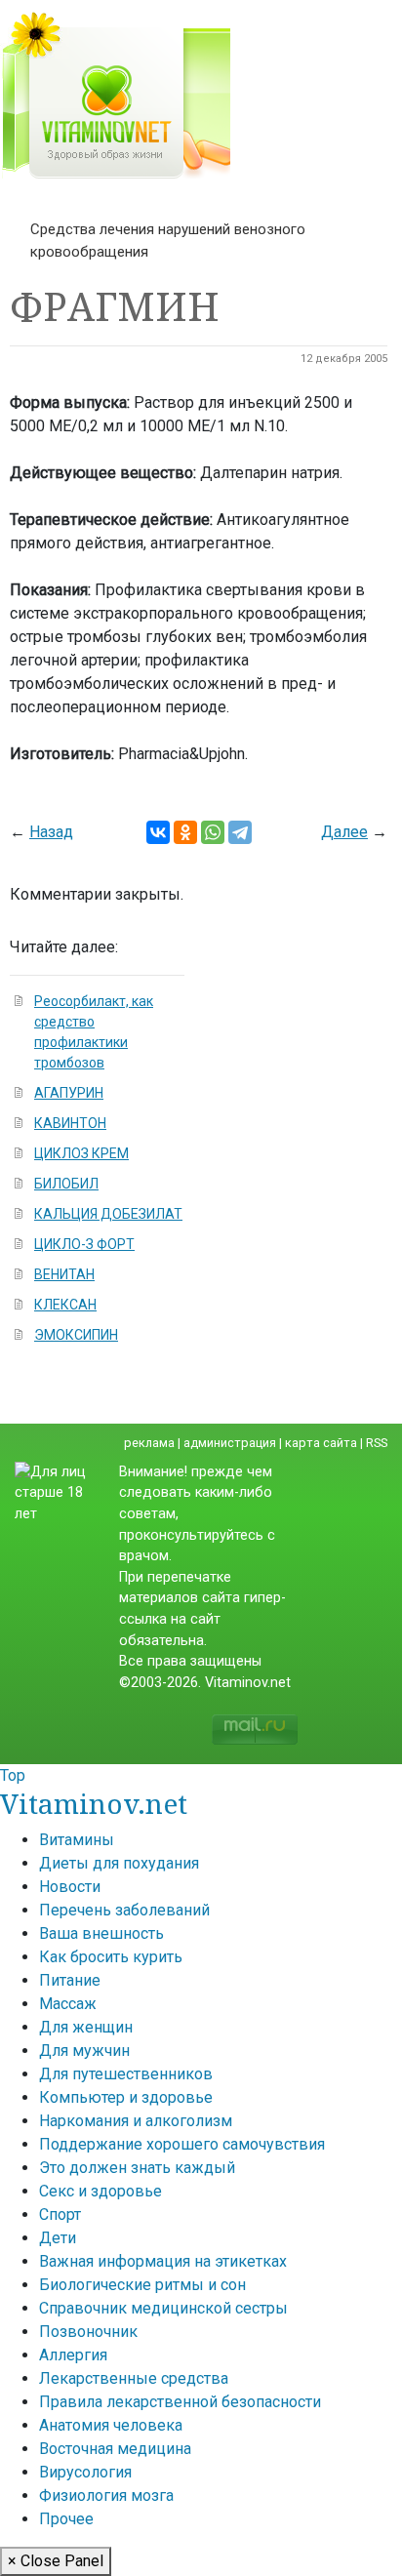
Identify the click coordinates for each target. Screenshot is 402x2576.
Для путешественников (126, 2074)
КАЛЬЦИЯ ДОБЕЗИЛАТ (108, 1214)
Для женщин (86, 2027)
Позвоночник (88, 2332)
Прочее (66, 2519)
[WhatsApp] (213, 832)
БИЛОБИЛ (66, 1184)
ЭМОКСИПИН (76, 1335)
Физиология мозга (106, 2495)
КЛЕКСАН (65, 1305)
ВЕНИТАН (64, 1274)
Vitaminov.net (94, 1803)
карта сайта (321, 1443)
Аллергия (73, 2355)
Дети (58, 2238)
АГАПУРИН (69, 1093)
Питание (70, 1980)
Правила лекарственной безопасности (180, 2402)
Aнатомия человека (111, 2425)
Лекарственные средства (134, 2378)
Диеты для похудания (119, 1863)
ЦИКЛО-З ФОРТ (84, 1244)
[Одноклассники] (185, 832)
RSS (377, 1443)
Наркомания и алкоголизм (136, 2121)
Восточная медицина (115, 2449)
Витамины (77, 1840)
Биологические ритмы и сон (142, 2285)
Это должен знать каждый (137, 2168)
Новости (70, 1887)
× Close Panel (56, 2561)
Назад (51, 832)
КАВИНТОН (70, 1123)
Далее (344, 832)
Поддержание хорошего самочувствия (182, 2144)
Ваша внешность (101, 1933)
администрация (230, 1443)
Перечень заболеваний (124, 1910)
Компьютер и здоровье (126, 2097)
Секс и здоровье (100, 2191)
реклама (149, 1443)
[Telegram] (240, 832)
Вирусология (85, 2472)
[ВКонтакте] (158, 832)
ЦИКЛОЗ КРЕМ (81, 1153)
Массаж (68, 2004)
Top (13, 1775)
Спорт (60, 2214)
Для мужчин (84, 2051)
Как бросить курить (111, 1957)
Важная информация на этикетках (163, 2261)
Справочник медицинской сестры (163, 2308)
